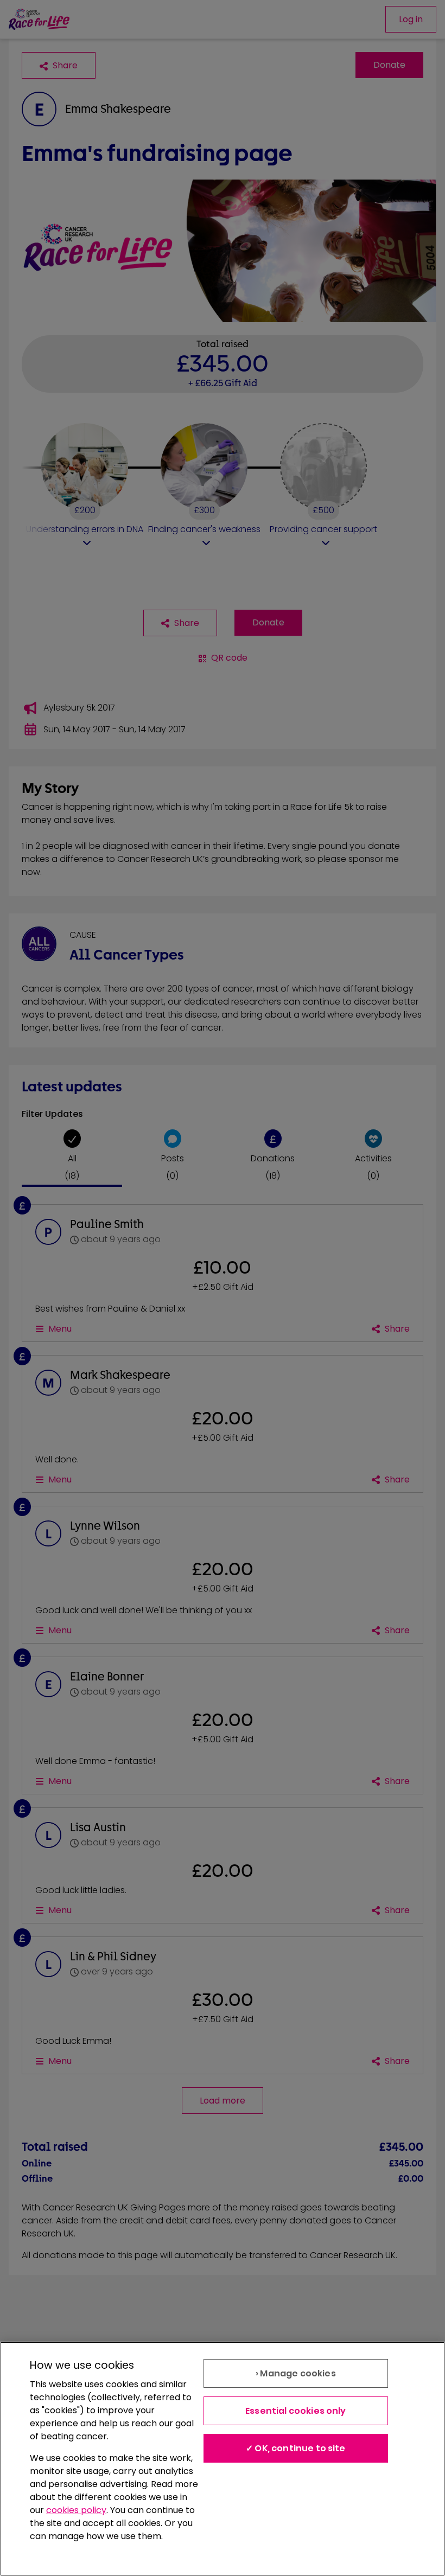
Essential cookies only (296, 2411)
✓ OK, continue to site (296, 2448)
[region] (223, 2459)
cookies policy (76, 2510)
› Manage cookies (296, 2373)
